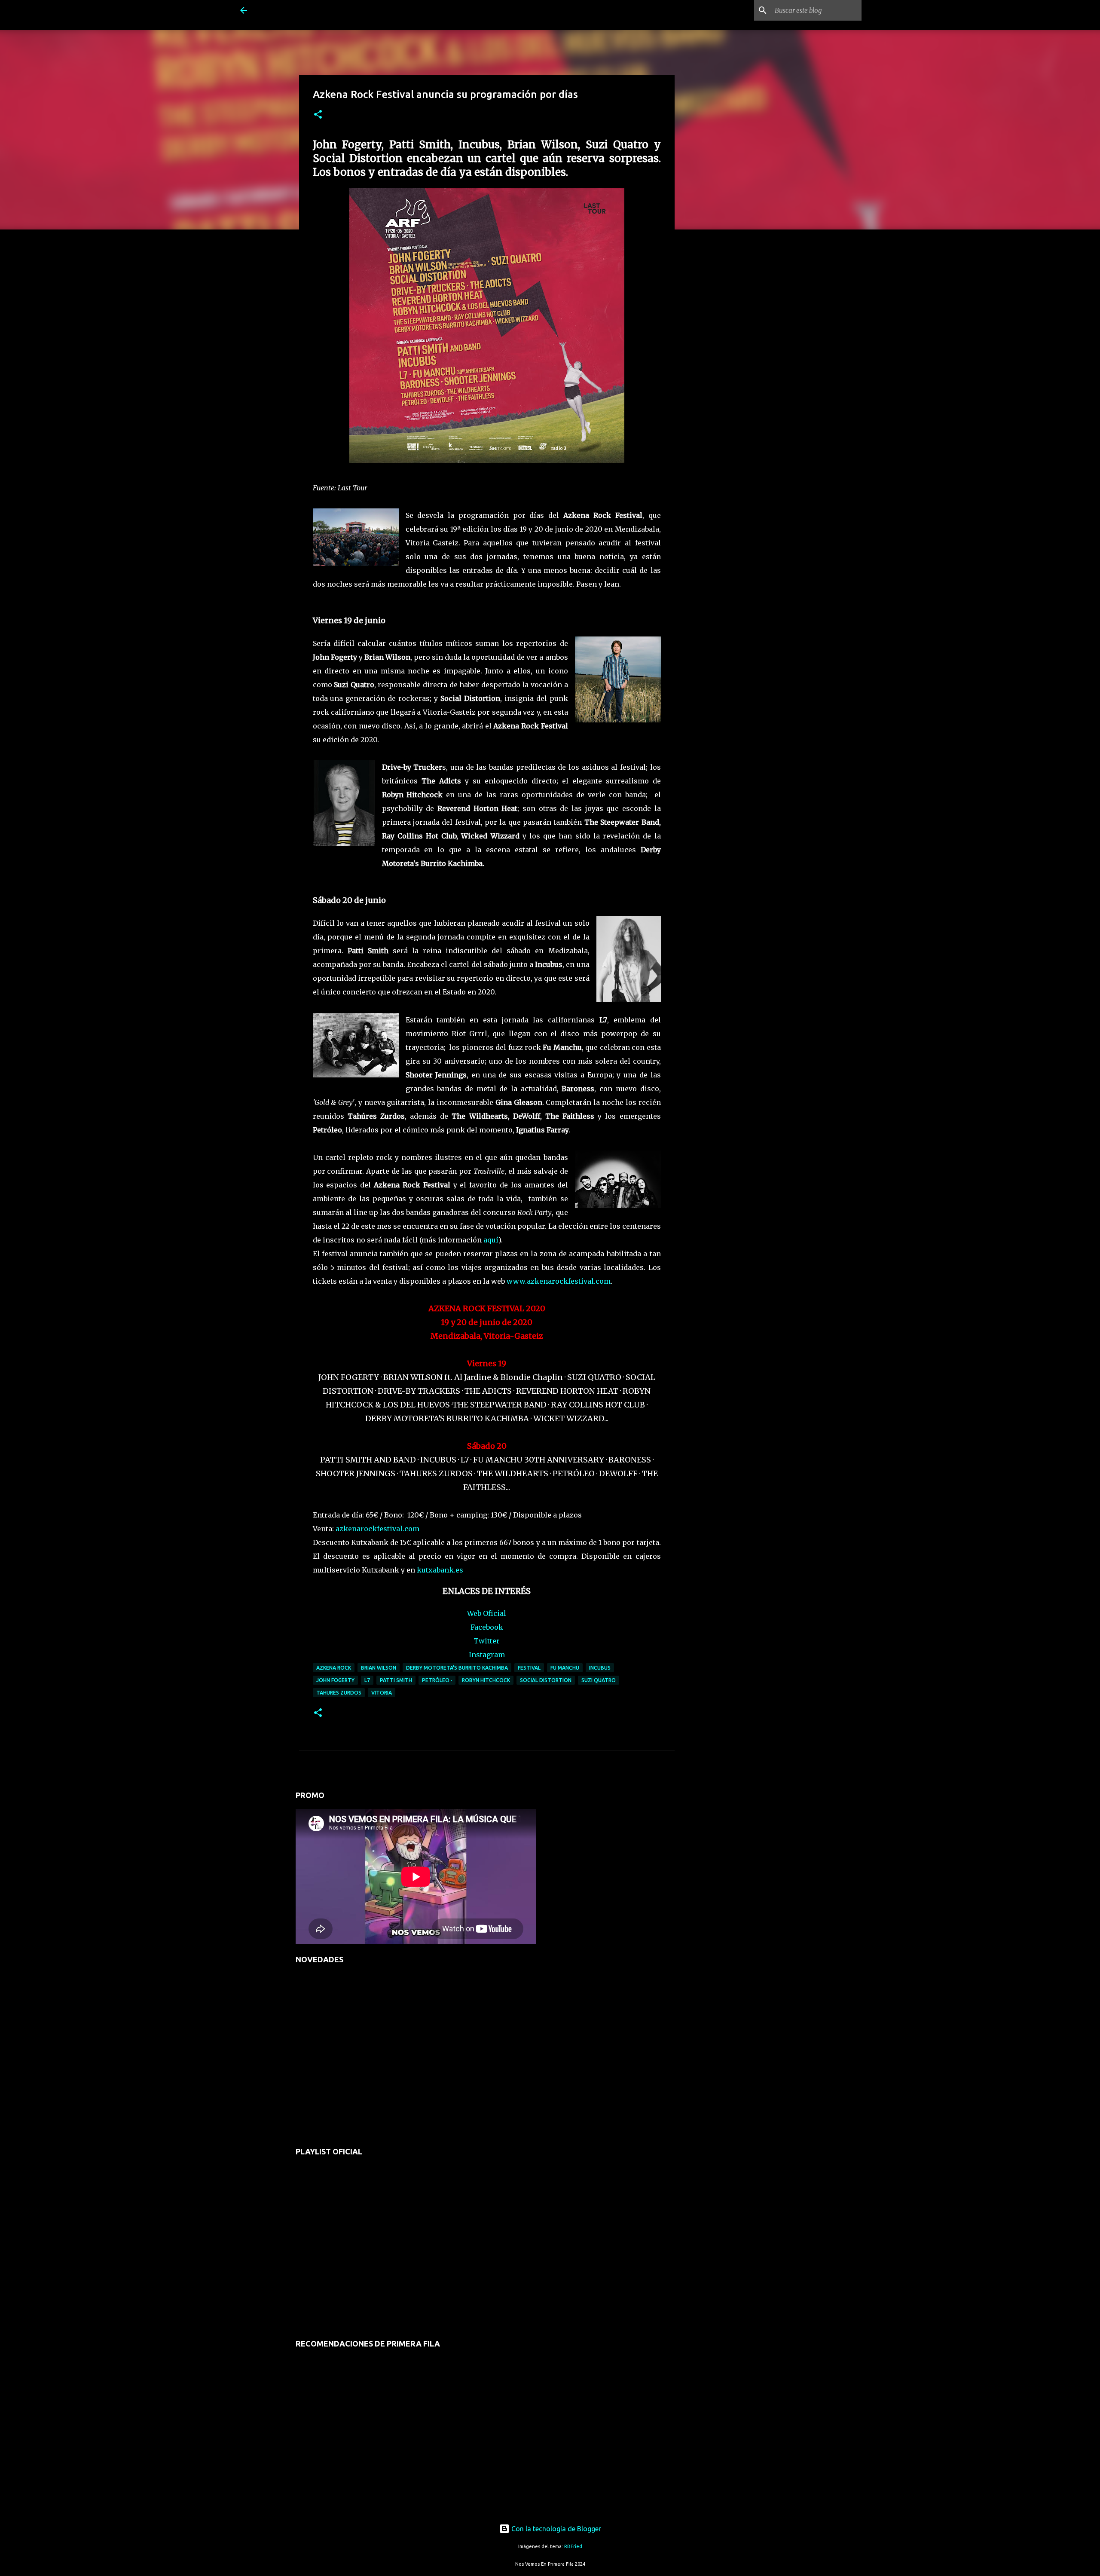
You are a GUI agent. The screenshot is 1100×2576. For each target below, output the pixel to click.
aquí (491, 1240)
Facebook (487, 1627)
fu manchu (565, 1668)
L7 (367, 1680)
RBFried (573, 2546)
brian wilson (379, 1668)
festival (529, 1668)
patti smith (396, 1680)
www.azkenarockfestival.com (559, 1281)
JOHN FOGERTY (335, 1680)
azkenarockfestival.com (377, 1529)
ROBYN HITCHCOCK (486, 1680)
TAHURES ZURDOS (339, 1693)
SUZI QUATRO (599, 1680)
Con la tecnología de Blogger (555, 2529)
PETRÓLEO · (437, 1680)
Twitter (487, 1641)
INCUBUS (600, 1668)
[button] (318, 115)
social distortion (546, 1680)
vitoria (382, 1693)
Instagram (487, 1655)
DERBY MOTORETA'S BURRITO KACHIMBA (457, 1668)
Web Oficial (487, 1613)
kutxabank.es (440, 1570)
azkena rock (334, 1668)
